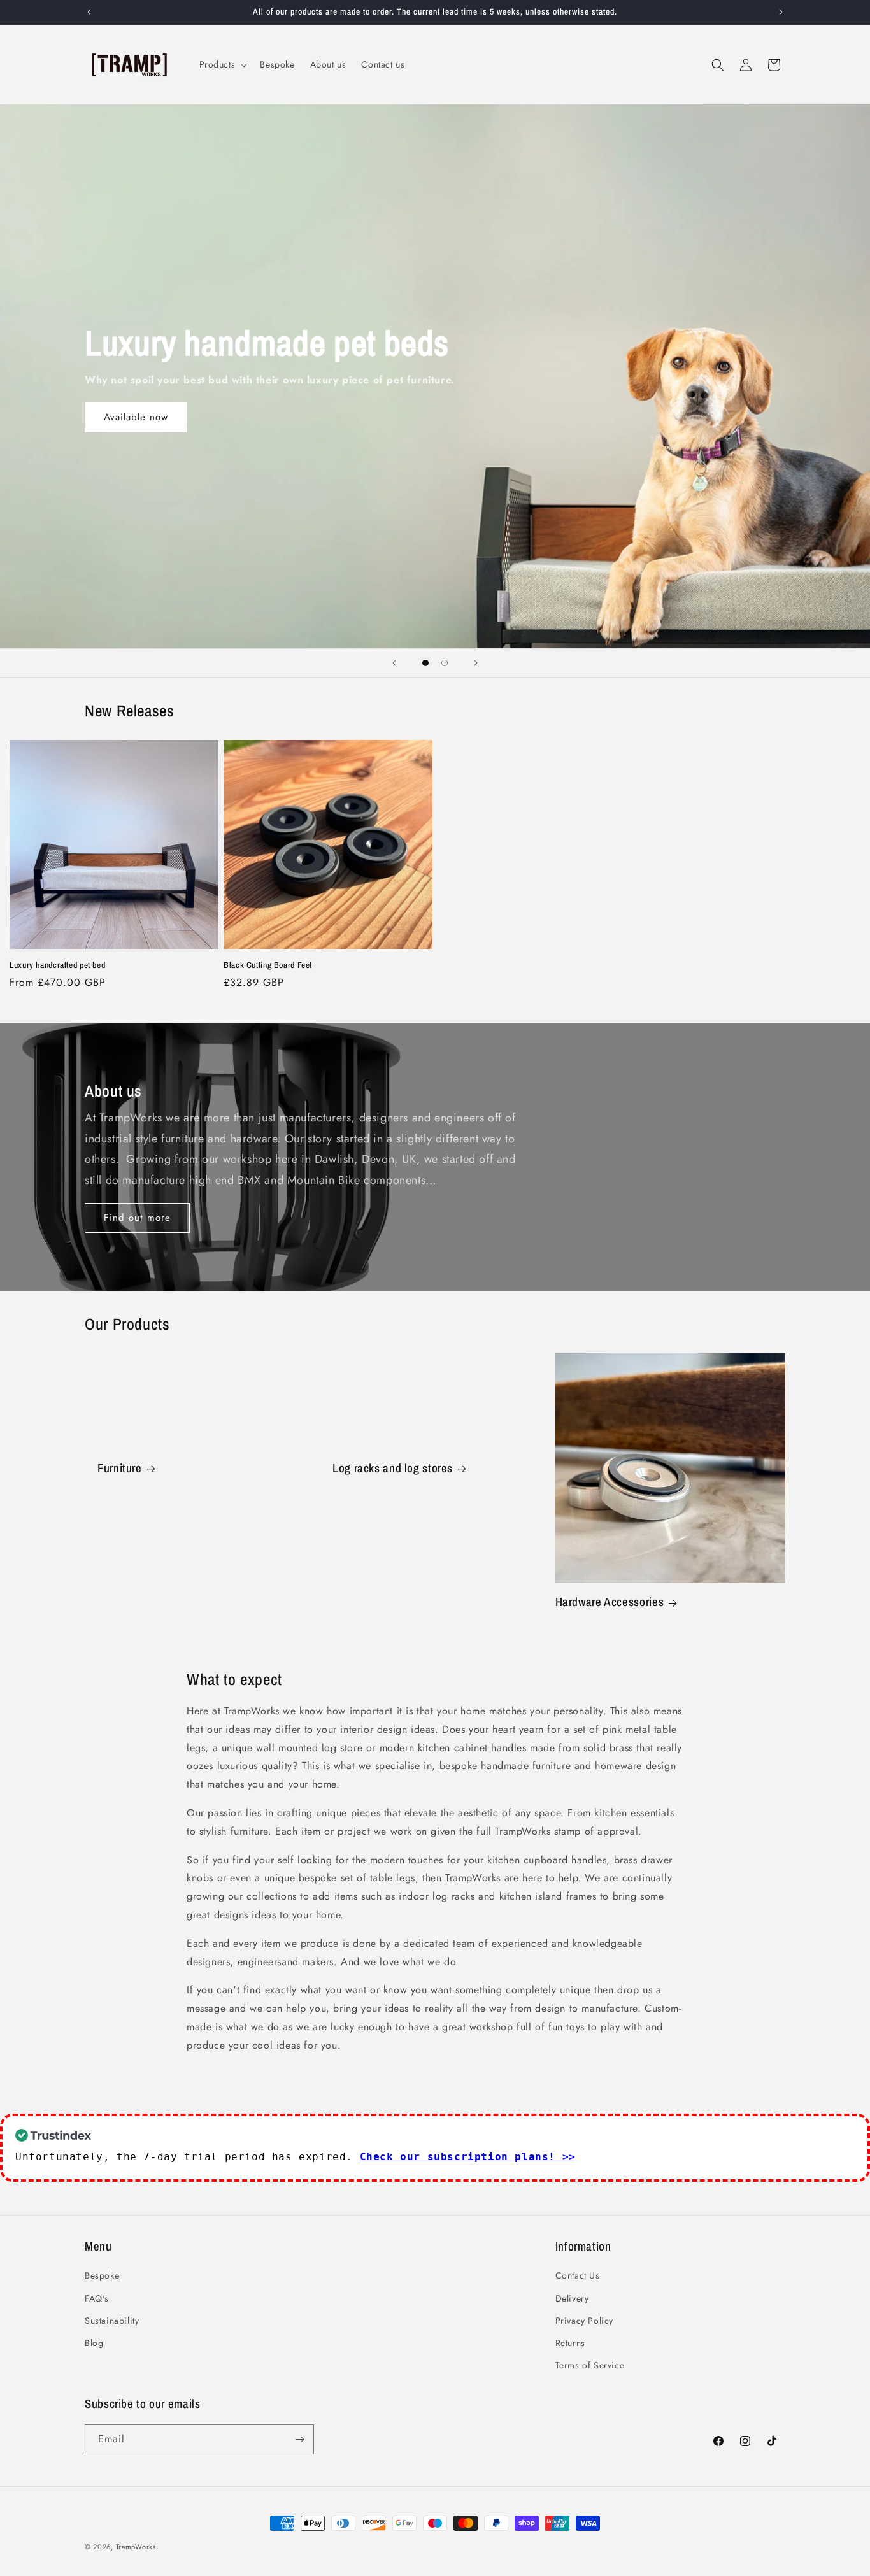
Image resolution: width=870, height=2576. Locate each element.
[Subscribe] (299, 2439)
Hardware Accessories (610, 1602)
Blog (94, 2343)
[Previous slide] (394, 663)
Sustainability (112, 2321)
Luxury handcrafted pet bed (57, 965)
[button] (222, 64)
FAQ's (97, 2298)
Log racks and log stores (393, 1469)
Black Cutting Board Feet (268, 965)
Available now (136, 417)
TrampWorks (136, 2547)
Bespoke (102, 2275)
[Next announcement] (781, 12)
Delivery (572, 2298)
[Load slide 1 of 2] (425, 663)
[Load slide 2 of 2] (445, 663)
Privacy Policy (584, 2321)
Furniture (120, 1469)
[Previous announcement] (89, 12)
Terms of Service (590, 2365)
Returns (570, 2343)
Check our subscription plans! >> (468, 2157)
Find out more (137, 1218)
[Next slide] (476, 663)
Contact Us (578, 2275)
